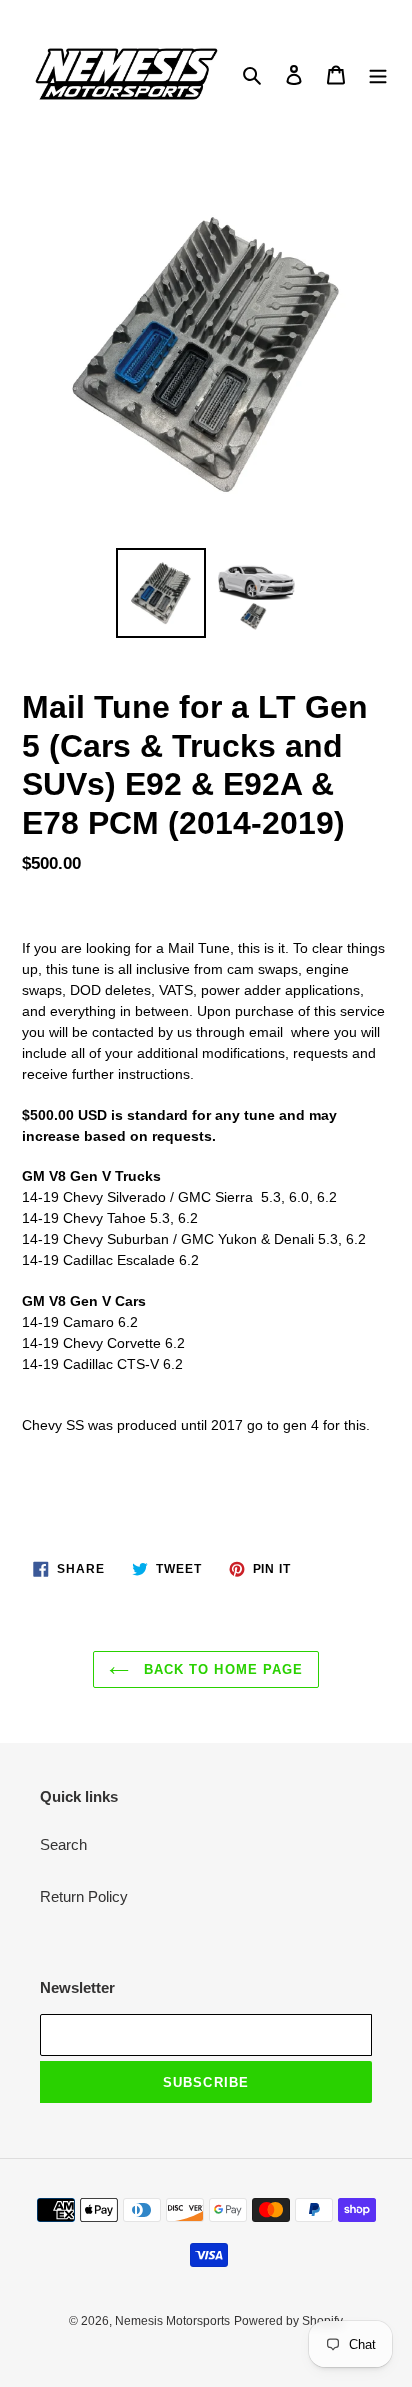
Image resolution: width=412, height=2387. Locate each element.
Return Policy (84, 1896)
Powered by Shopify (288, 2321)
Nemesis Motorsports (172, 2321)
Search (63, 1844)
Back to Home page (221, 1669)
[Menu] (378, 74)
